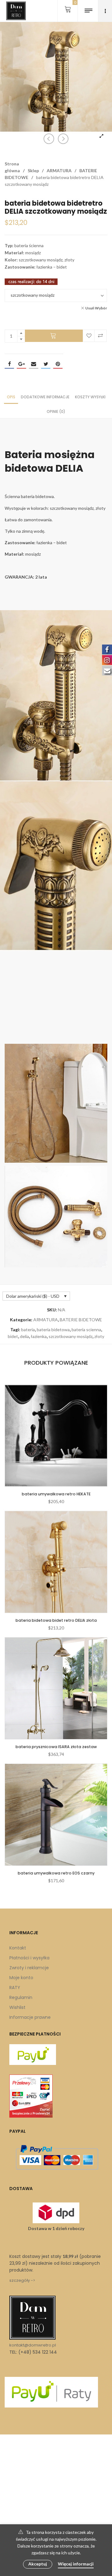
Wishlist (17, 2007)
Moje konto (21, 1978)
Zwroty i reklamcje (29, 1968)
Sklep (33, 171)
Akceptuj (38, 2564)
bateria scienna (86, 1330)
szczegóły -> (22, 2280)
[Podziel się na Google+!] (21, 364)
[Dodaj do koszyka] (54, 336)
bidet (13, 1336)
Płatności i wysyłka (29, 1958)
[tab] (11, 397)
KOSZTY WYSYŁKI (90, 397)
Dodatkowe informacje (45, 397)
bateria (28, 1330)
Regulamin (21, 1997)
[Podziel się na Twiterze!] (46, 364)
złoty (99, 1336)
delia (24, 1336)
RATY (15, 1988)
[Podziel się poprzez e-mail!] (34, 364)
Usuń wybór (96, 308)
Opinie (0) (56, 411)
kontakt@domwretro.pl (33, 2345)
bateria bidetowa (53, 1330)
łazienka (39, 1336)
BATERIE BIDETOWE (81, 1320)
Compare (100, 336)
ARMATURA (59, 171)
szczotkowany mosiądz (70, 1336)
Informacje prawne (30, 2017)
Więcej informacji (76, 2564)
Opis (11, 397)
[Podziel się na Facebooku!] (9, 364)
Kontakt (18, 1948)
